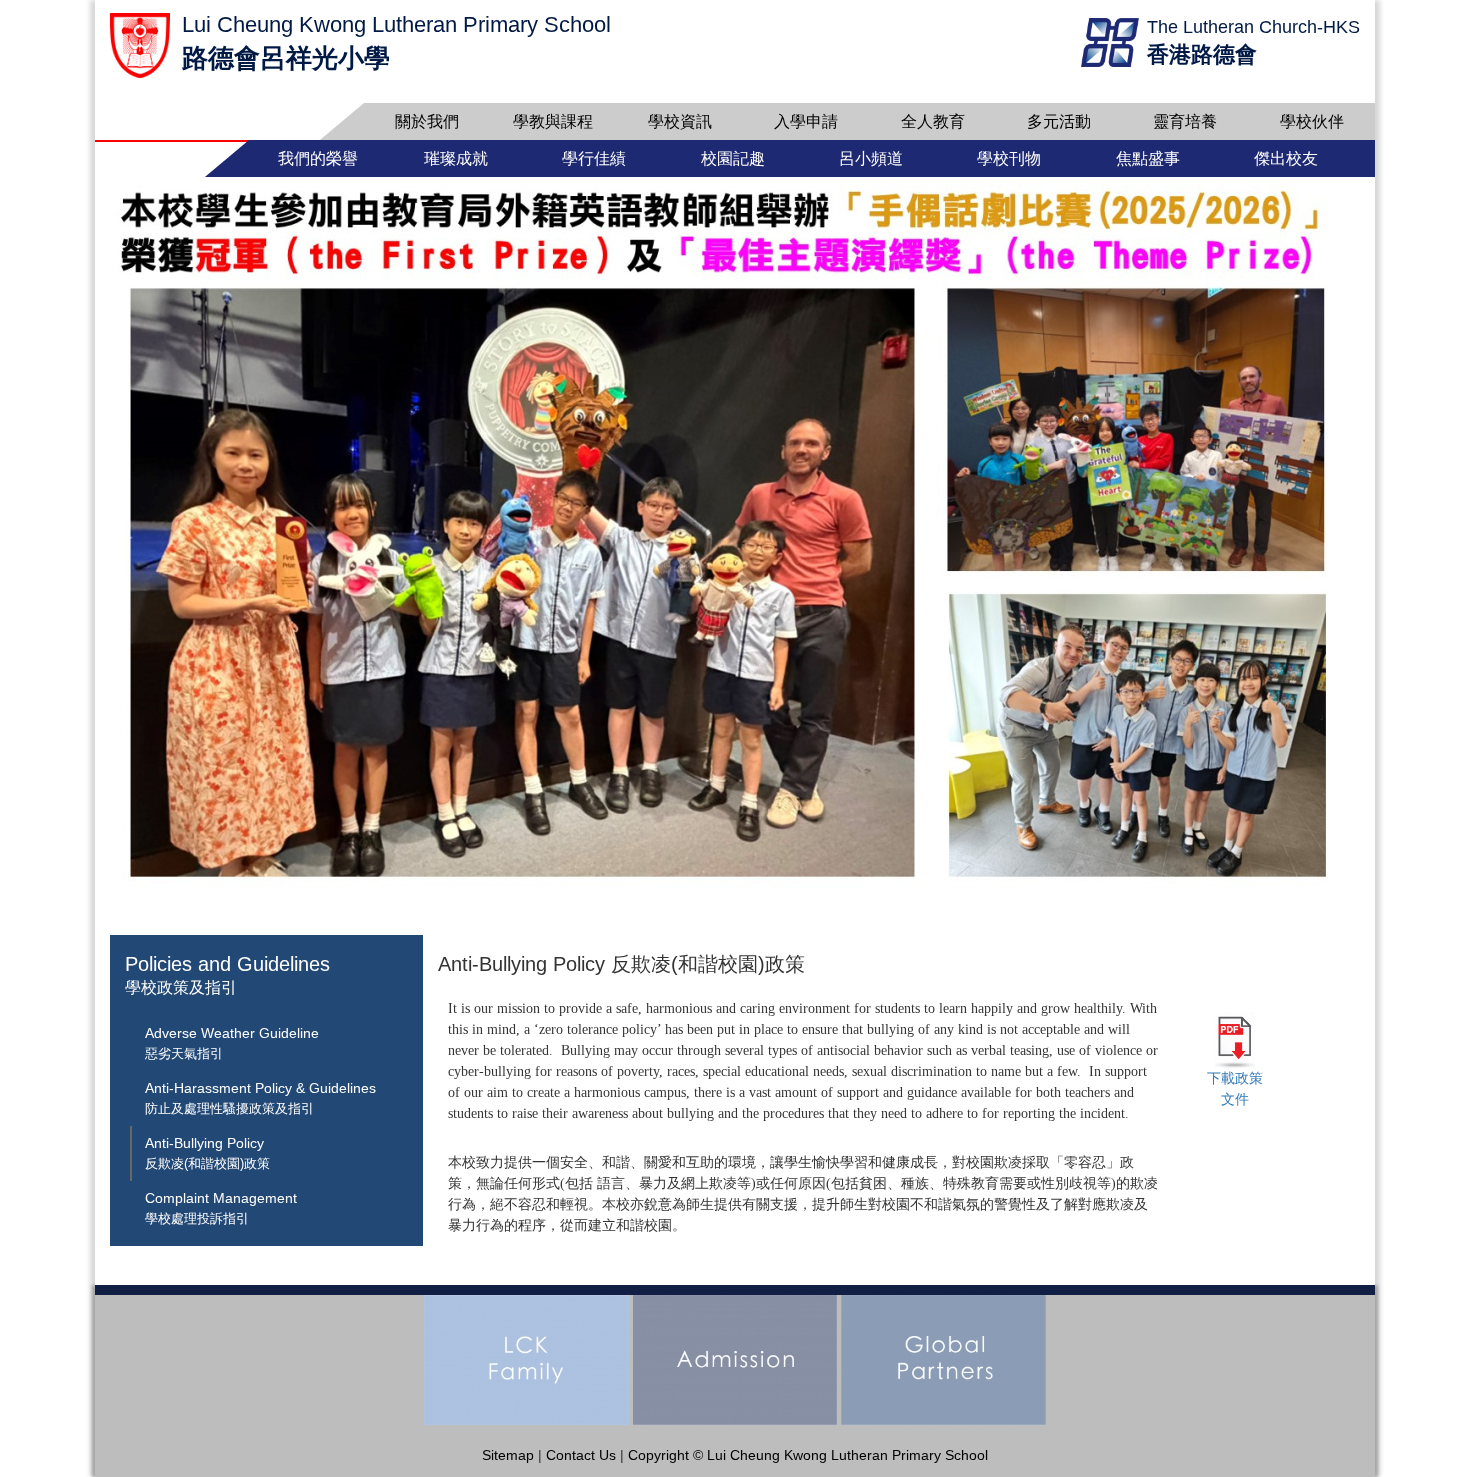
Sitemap (508, 1455)
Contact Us (581, 1455)
